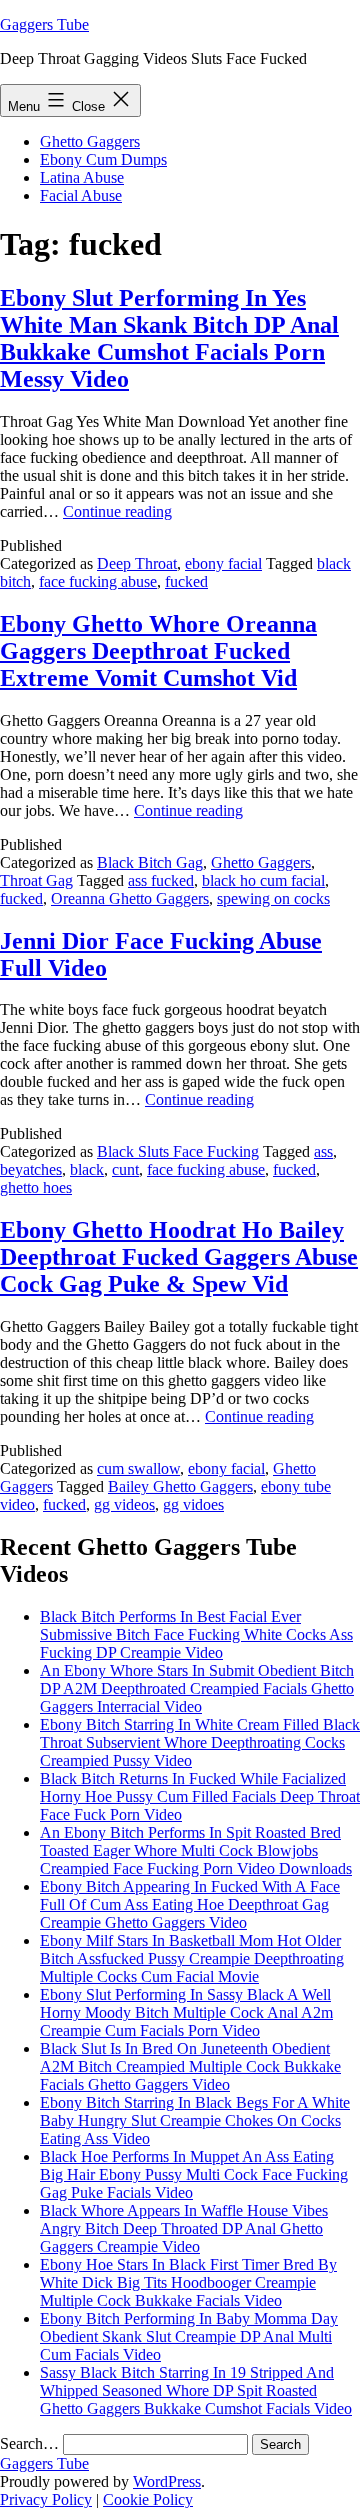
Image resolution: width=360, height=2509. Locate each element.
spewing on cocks (273, 898)
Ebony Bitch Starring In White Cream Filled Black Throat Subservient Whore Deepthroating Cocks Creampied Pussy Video (200, 1742)
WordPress (167, 2481)
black (87, 1169)
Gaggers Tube (44, 24)
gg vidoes (193, 1504)
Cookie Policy (148, 2499)
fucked (186, 581)
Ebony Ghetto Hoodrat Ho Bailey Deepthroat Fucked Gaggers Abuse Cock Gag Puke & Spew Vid (179, 1257)
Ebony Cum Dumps (103, 159)
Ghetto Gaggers (90, 141)
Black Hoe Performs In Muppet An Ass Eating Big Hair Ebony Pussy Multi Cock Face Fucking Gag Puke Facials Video (194, 2174)
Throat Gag (36, 880)
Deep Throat (137, 563)
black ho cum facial (263, 880)
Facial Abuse (81, 195)
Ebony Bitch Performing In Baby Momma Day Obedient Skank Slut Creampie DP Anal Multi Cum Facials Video (189, 2336)
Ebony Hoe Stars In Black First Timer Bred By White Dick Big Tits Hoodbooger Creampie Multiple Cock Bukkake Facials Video (188, 2282)
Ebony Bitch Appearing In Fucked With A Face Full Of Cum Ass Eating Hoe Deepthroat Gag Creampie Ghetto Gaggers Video (190, 1904)
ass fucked (161, 880)
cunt (125, 1169)
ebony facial (223, 563)
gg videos (124, 1504)
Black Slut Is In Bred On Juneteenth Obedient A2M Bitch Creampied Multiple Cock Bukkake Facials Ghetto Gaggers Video (190, 2066)
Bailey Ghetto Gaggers (180, 1486)
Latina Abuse (82, 177)
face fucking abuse (98, 581)
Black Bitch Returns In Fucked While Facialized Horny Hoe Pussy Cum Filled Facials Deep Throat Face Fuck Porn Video (200, 1796)
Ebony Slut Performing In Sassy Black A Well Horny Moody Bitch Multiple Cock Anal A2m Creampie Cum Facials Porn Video (186, 2012)
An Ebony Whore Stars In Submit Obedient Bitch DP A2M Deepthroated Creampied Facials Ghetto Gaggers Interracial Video (197, 1688)
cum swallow (138, 1468)
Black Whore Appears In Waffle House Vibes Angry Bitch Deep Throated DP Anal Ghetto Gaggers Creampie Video (184, 2228)
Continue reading (117, 511)
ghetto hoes (36, 1187)
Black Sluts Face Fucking (178, 1151)
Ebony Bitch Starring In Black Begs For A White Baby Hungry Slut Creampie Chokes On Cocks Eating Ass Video (195, 2120)
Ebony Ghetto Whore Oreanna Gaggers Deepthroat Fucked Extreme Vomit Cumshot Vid (158, 651)
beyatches (31, 1169)
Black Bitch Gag (150, 862)
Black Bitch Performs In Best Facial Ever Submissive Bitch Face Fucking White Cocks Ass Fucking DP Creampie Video (196, 1634)
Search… (29, 2443)
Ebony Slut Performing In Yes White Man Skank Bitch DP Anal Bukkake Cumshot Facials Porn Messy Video (169, 338)
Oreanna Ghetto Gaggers (130, 898)
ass (323, 1151)
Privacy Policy (46, 2499)
